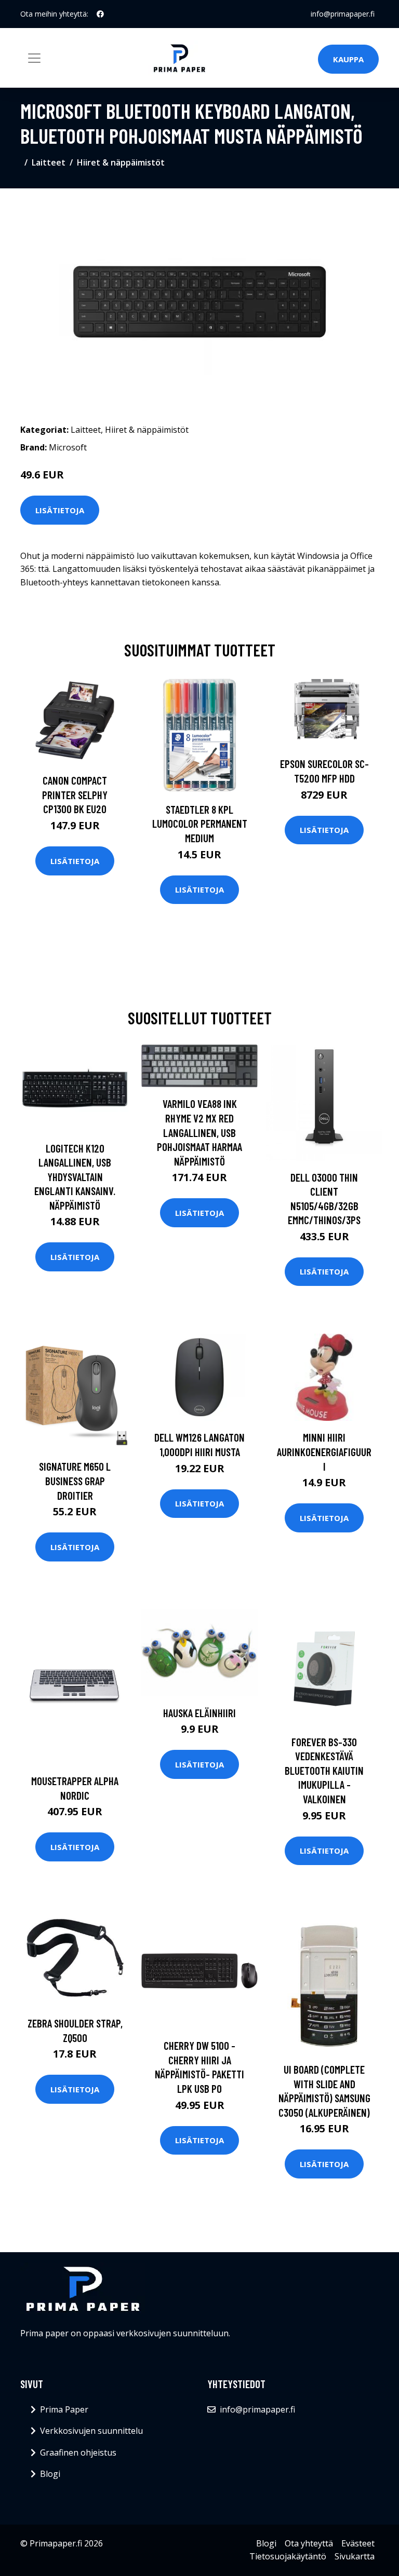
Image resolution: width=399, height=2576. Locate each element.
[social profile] (100, 14)
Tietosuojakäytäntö (288, 2556)
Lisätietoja (60, 510)
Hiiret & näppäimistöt (121, 162)
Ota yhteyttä (309, 2543)
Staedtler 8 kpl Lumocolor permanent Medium (200, 824)
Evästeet (358, 2543)
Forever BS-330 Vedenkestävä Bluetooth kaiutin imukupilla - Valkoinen (324, 1770)
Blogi (50, 2474)
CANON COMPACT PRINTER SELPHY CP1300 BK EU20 (75, 794)
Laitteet (49, 162)
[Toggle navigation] (34, 58)
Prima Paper (64, 2409)
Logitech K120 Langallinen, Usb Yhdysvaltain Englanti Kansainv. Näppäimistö (75, 1177)
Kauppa (348, 59)
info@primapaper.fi (343, 14)
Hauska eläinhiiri (199, 1713)
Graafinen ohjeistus (78, 2452)
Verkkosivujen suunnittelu (91, 2431)
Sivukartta (355, 2556)
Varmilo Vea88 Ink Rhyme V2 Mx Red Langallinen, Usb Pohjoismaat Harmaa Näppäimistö (199, 1132)
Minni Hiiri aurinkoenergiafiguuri (324, 1451)
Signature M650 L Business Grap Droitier (75, 1481)
